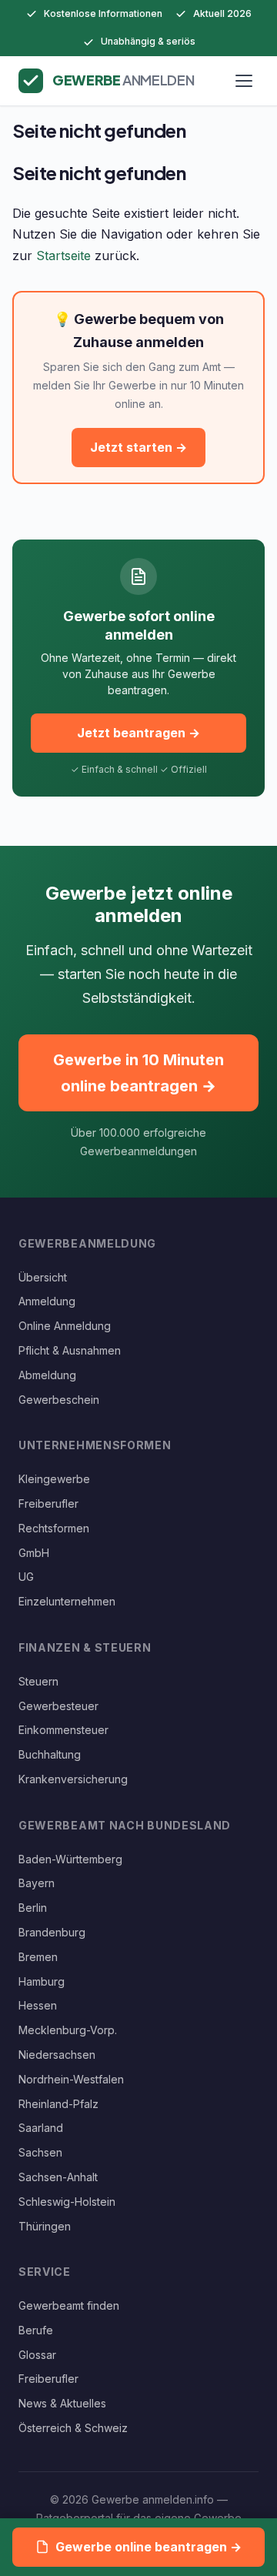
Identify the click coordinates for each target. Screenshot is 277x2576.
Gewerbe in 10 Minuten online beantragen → (138, 1073)
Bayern (37, 1883)
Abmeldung (47, 1375)
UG (26, 1577)
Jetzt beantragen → (138, 733)
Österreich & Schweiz (73, 2428)
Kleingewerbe (54, 1479)
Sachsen (40, 2152)
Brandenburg (52, 1932)
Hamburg (42, 1981)
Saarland (41, 2128)
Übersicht (43, 1277)
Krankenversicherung (73, 1779)
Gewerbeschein (59, 1400)
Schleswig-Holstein (67, 2202)
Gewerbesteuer (58, 1706)
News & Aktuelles (62, 2403)
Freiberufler (48, 1504)
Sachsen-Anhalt (58, 2177)
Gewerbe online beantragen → (149, 2547)
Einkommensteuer (63, 1730)
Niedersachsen (57, 2055)
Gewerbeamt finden (69, 2305)
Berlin (33, 1908)
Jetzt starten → (138, 447)
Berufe (36, 2330)
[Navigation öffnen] (244, 81)
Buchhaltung (50, 1754)
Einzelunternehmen (67, 1601)
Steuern (38, 1681)
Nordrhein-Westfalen (71, 2079)
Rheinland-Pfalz (58, 2104)
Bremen (38, 1957)
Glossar (37, 2355)
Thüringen (45, 2226)
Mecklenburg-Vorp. (68, 2030)
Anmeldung (47, 1301)
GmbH (34, 1553)
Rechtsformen (54, 1528)
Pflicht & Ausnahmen (70, 1350)
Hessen (38, 2005)
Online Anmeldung (65, 1326)
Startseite (63, 256)
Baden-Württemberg (70, 1859)
